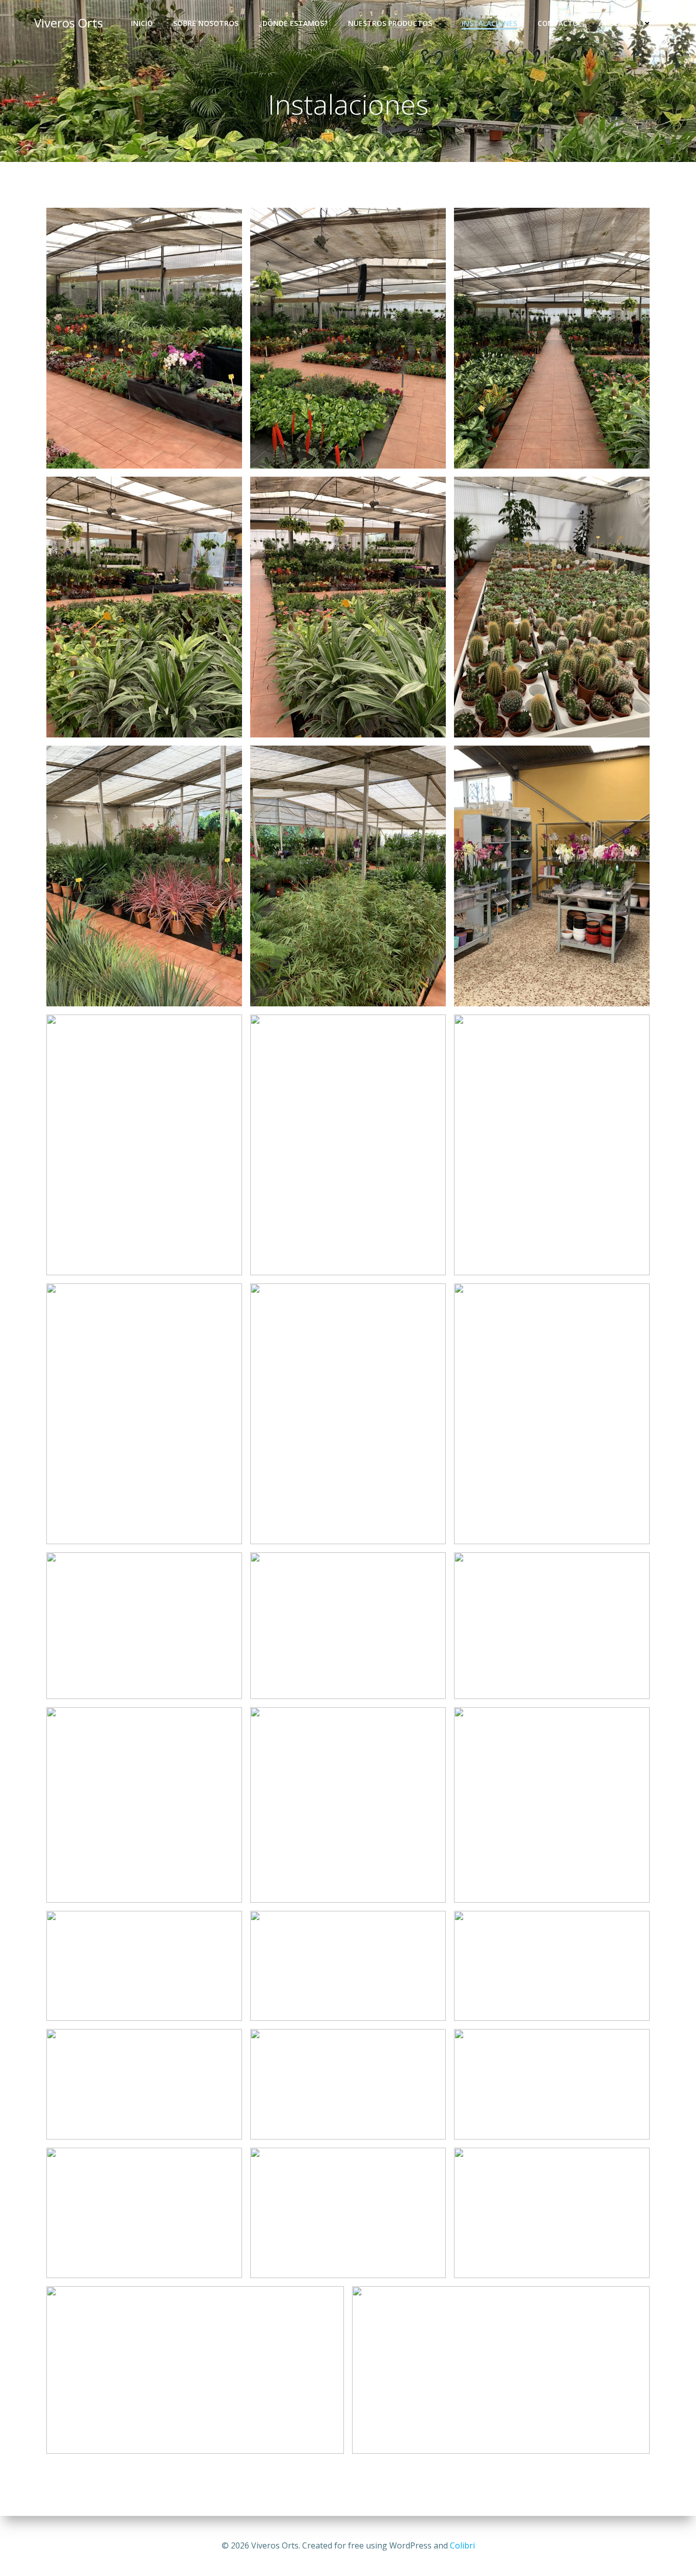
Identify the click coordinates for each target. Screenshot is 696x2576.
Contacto (558, 23)
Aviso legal (621, 23)
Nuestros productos (390, 23)
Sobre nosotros (206, 23)
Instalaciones (489, 23)
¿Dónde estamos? (293, 23)
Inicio (142, 23)
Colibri (462, 2545)
